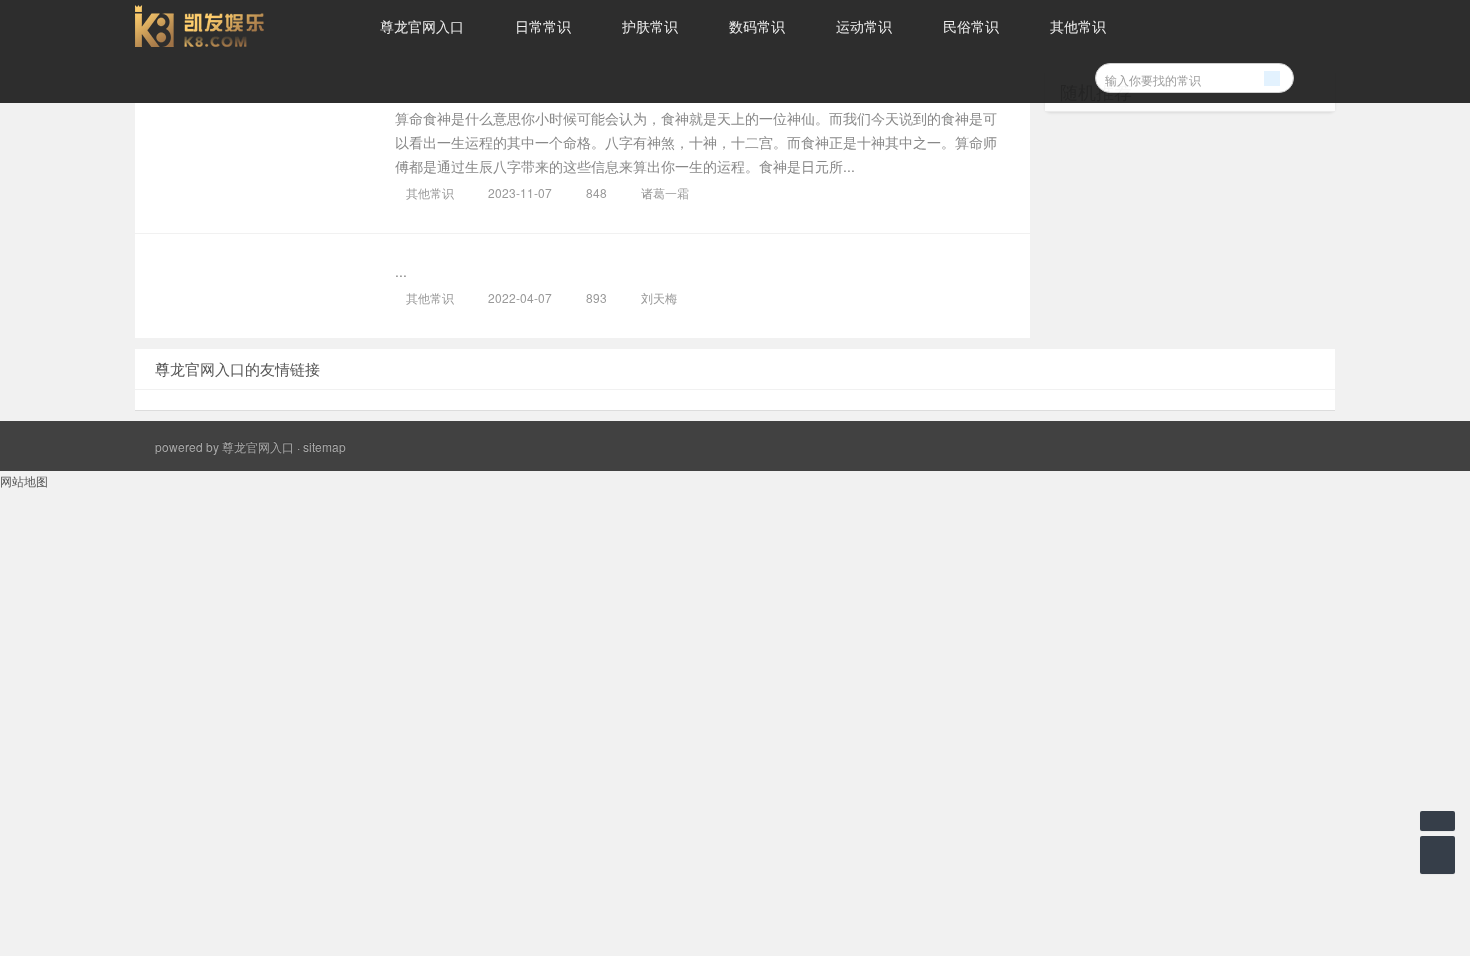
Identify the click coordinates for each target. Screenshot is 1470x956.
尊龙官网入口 (422, 26)
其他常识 (1078, 26)
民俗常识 (971, 26)
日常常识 (543, 26)
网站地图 (24, 480)
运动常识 (864, 26)
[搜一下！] (1272, 75)
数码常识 (757, 26)
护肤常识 (650, 26)
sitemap (324, 446)
